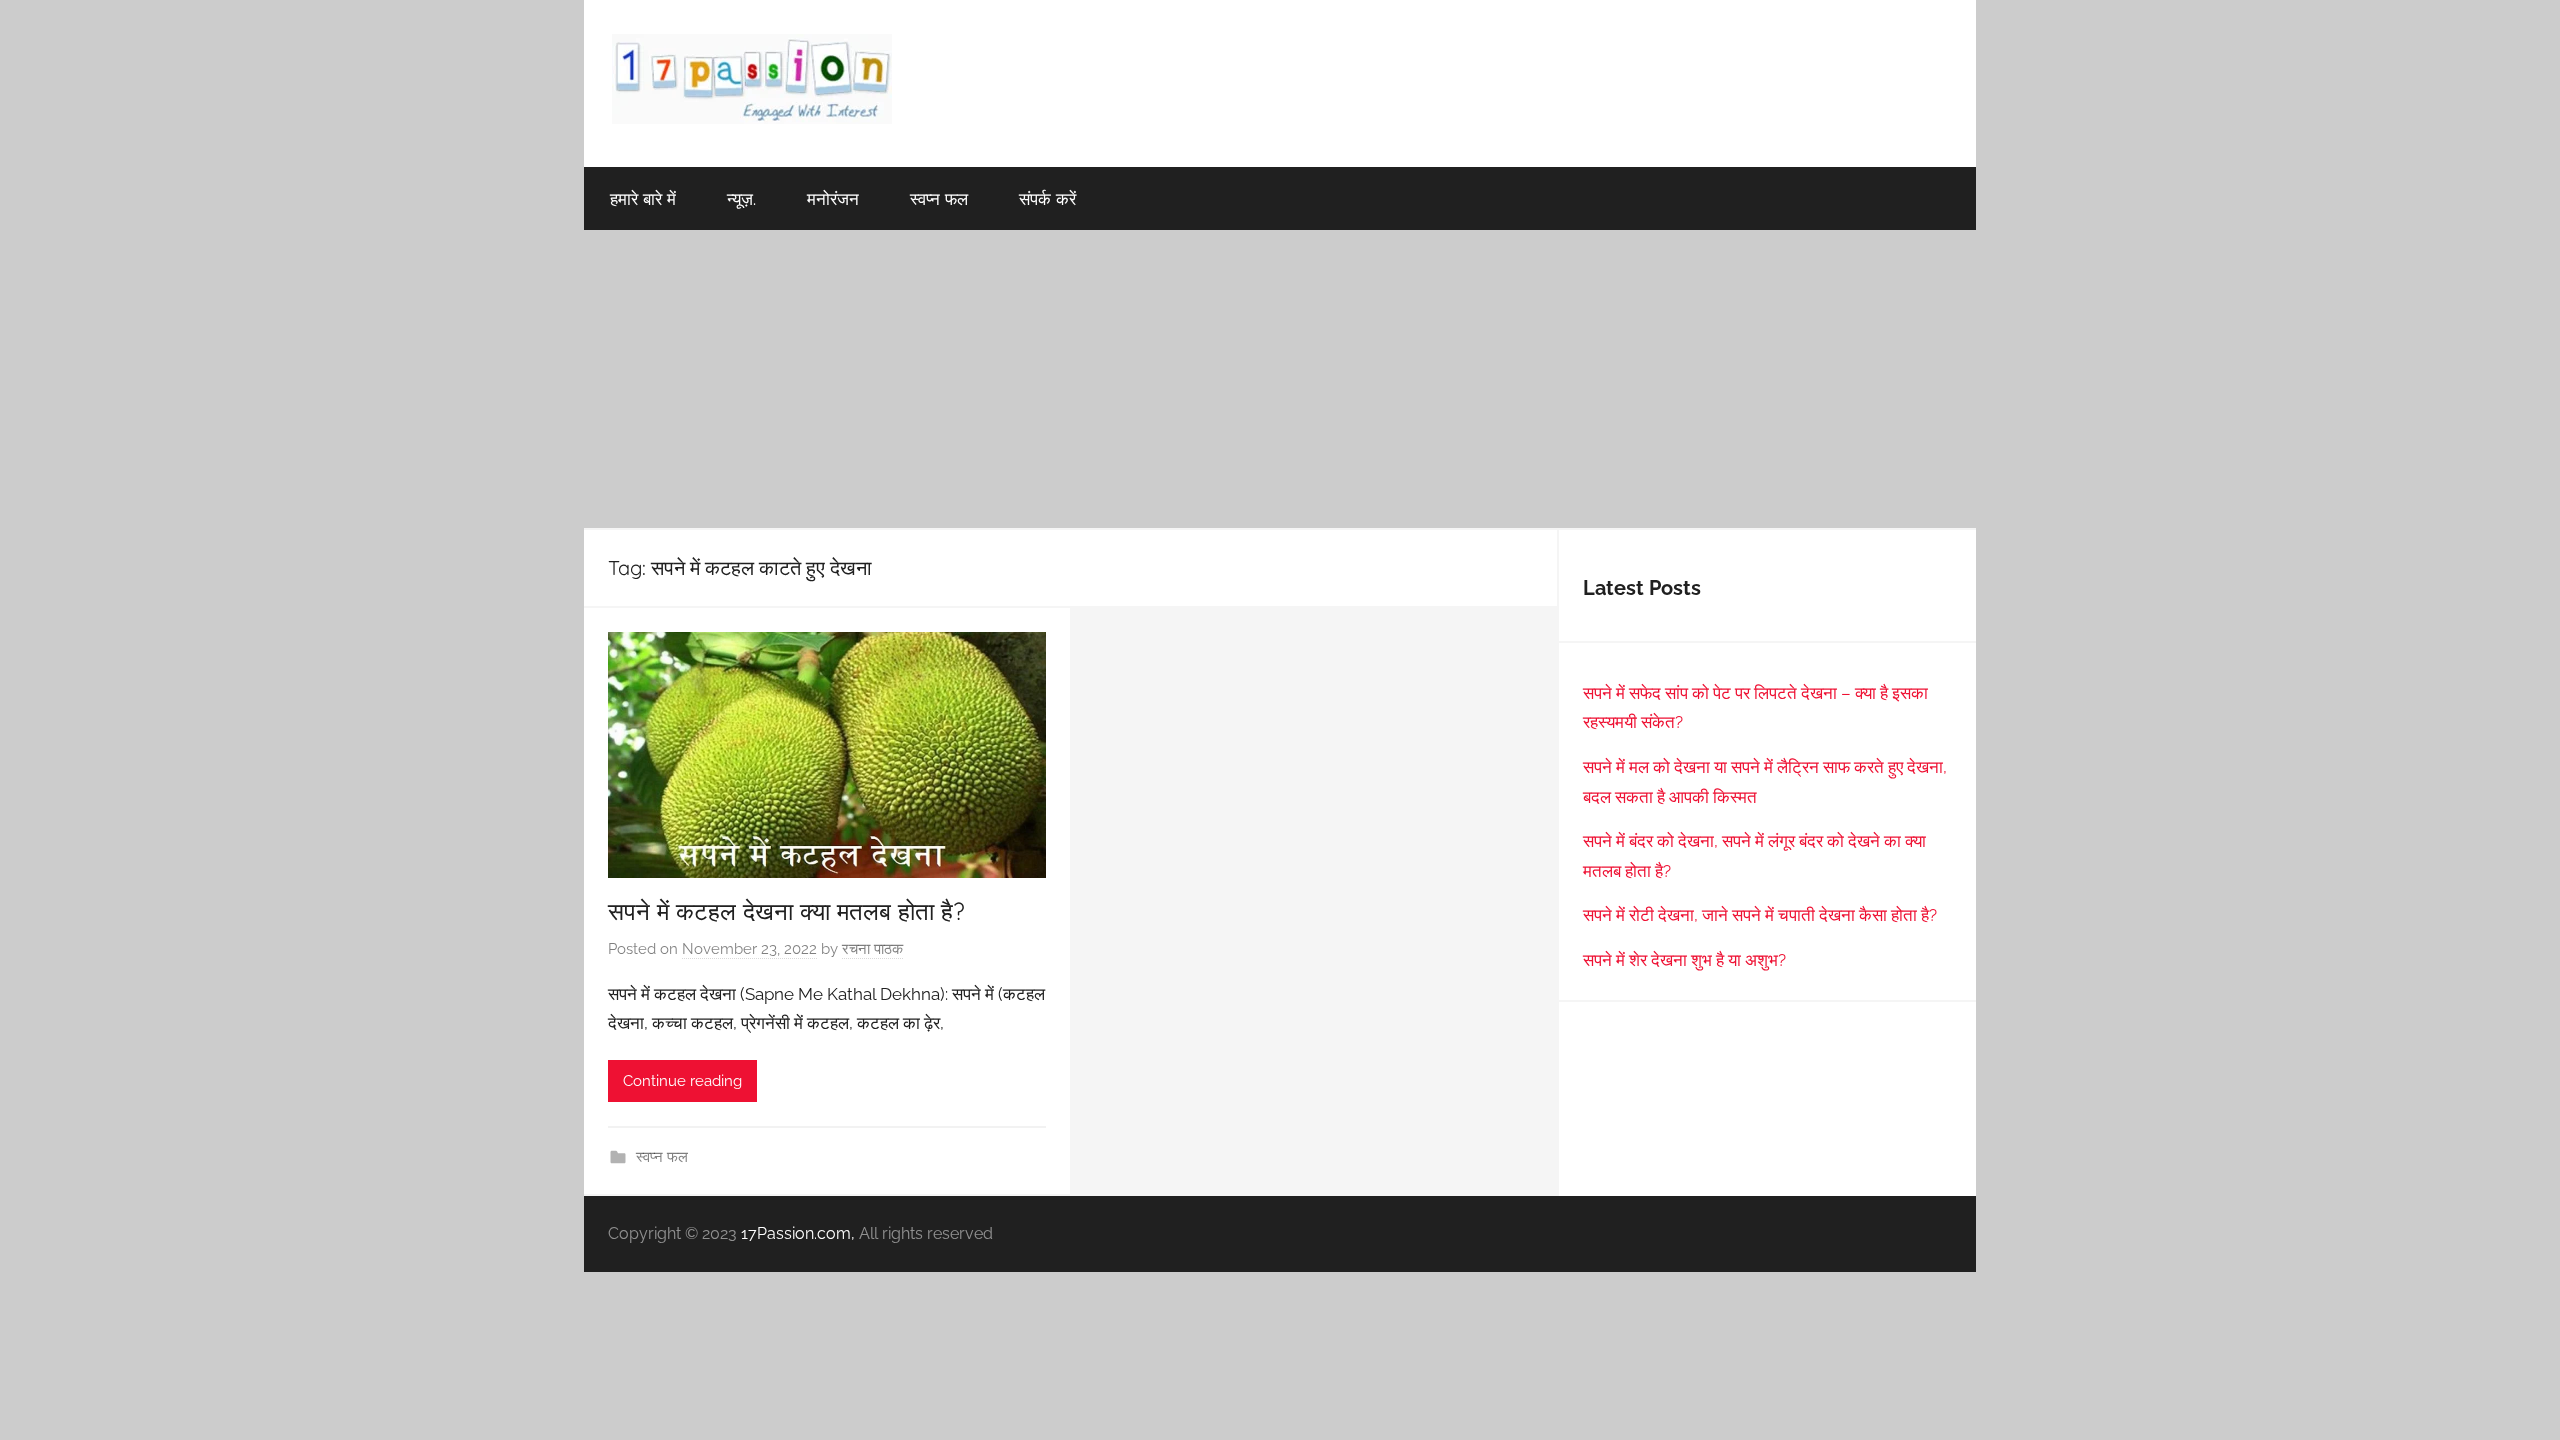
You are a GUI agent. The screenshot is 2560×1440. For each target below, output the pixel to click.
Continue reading (682, 1081)
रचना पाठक (872, 949)
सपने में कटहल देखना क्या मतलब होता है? (786, 911)
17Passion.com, (798, 1233)
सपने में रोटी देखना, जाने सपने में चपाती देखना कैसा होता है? (1760, 915)
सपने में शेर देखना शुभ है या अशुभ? (1684, 960)
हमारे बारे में (643, 198)
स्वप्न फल (939, 198)
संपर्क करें (1047, 198)
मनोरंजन (833, 198)
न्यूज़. (741, 198)
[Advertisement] (1280, 380)
